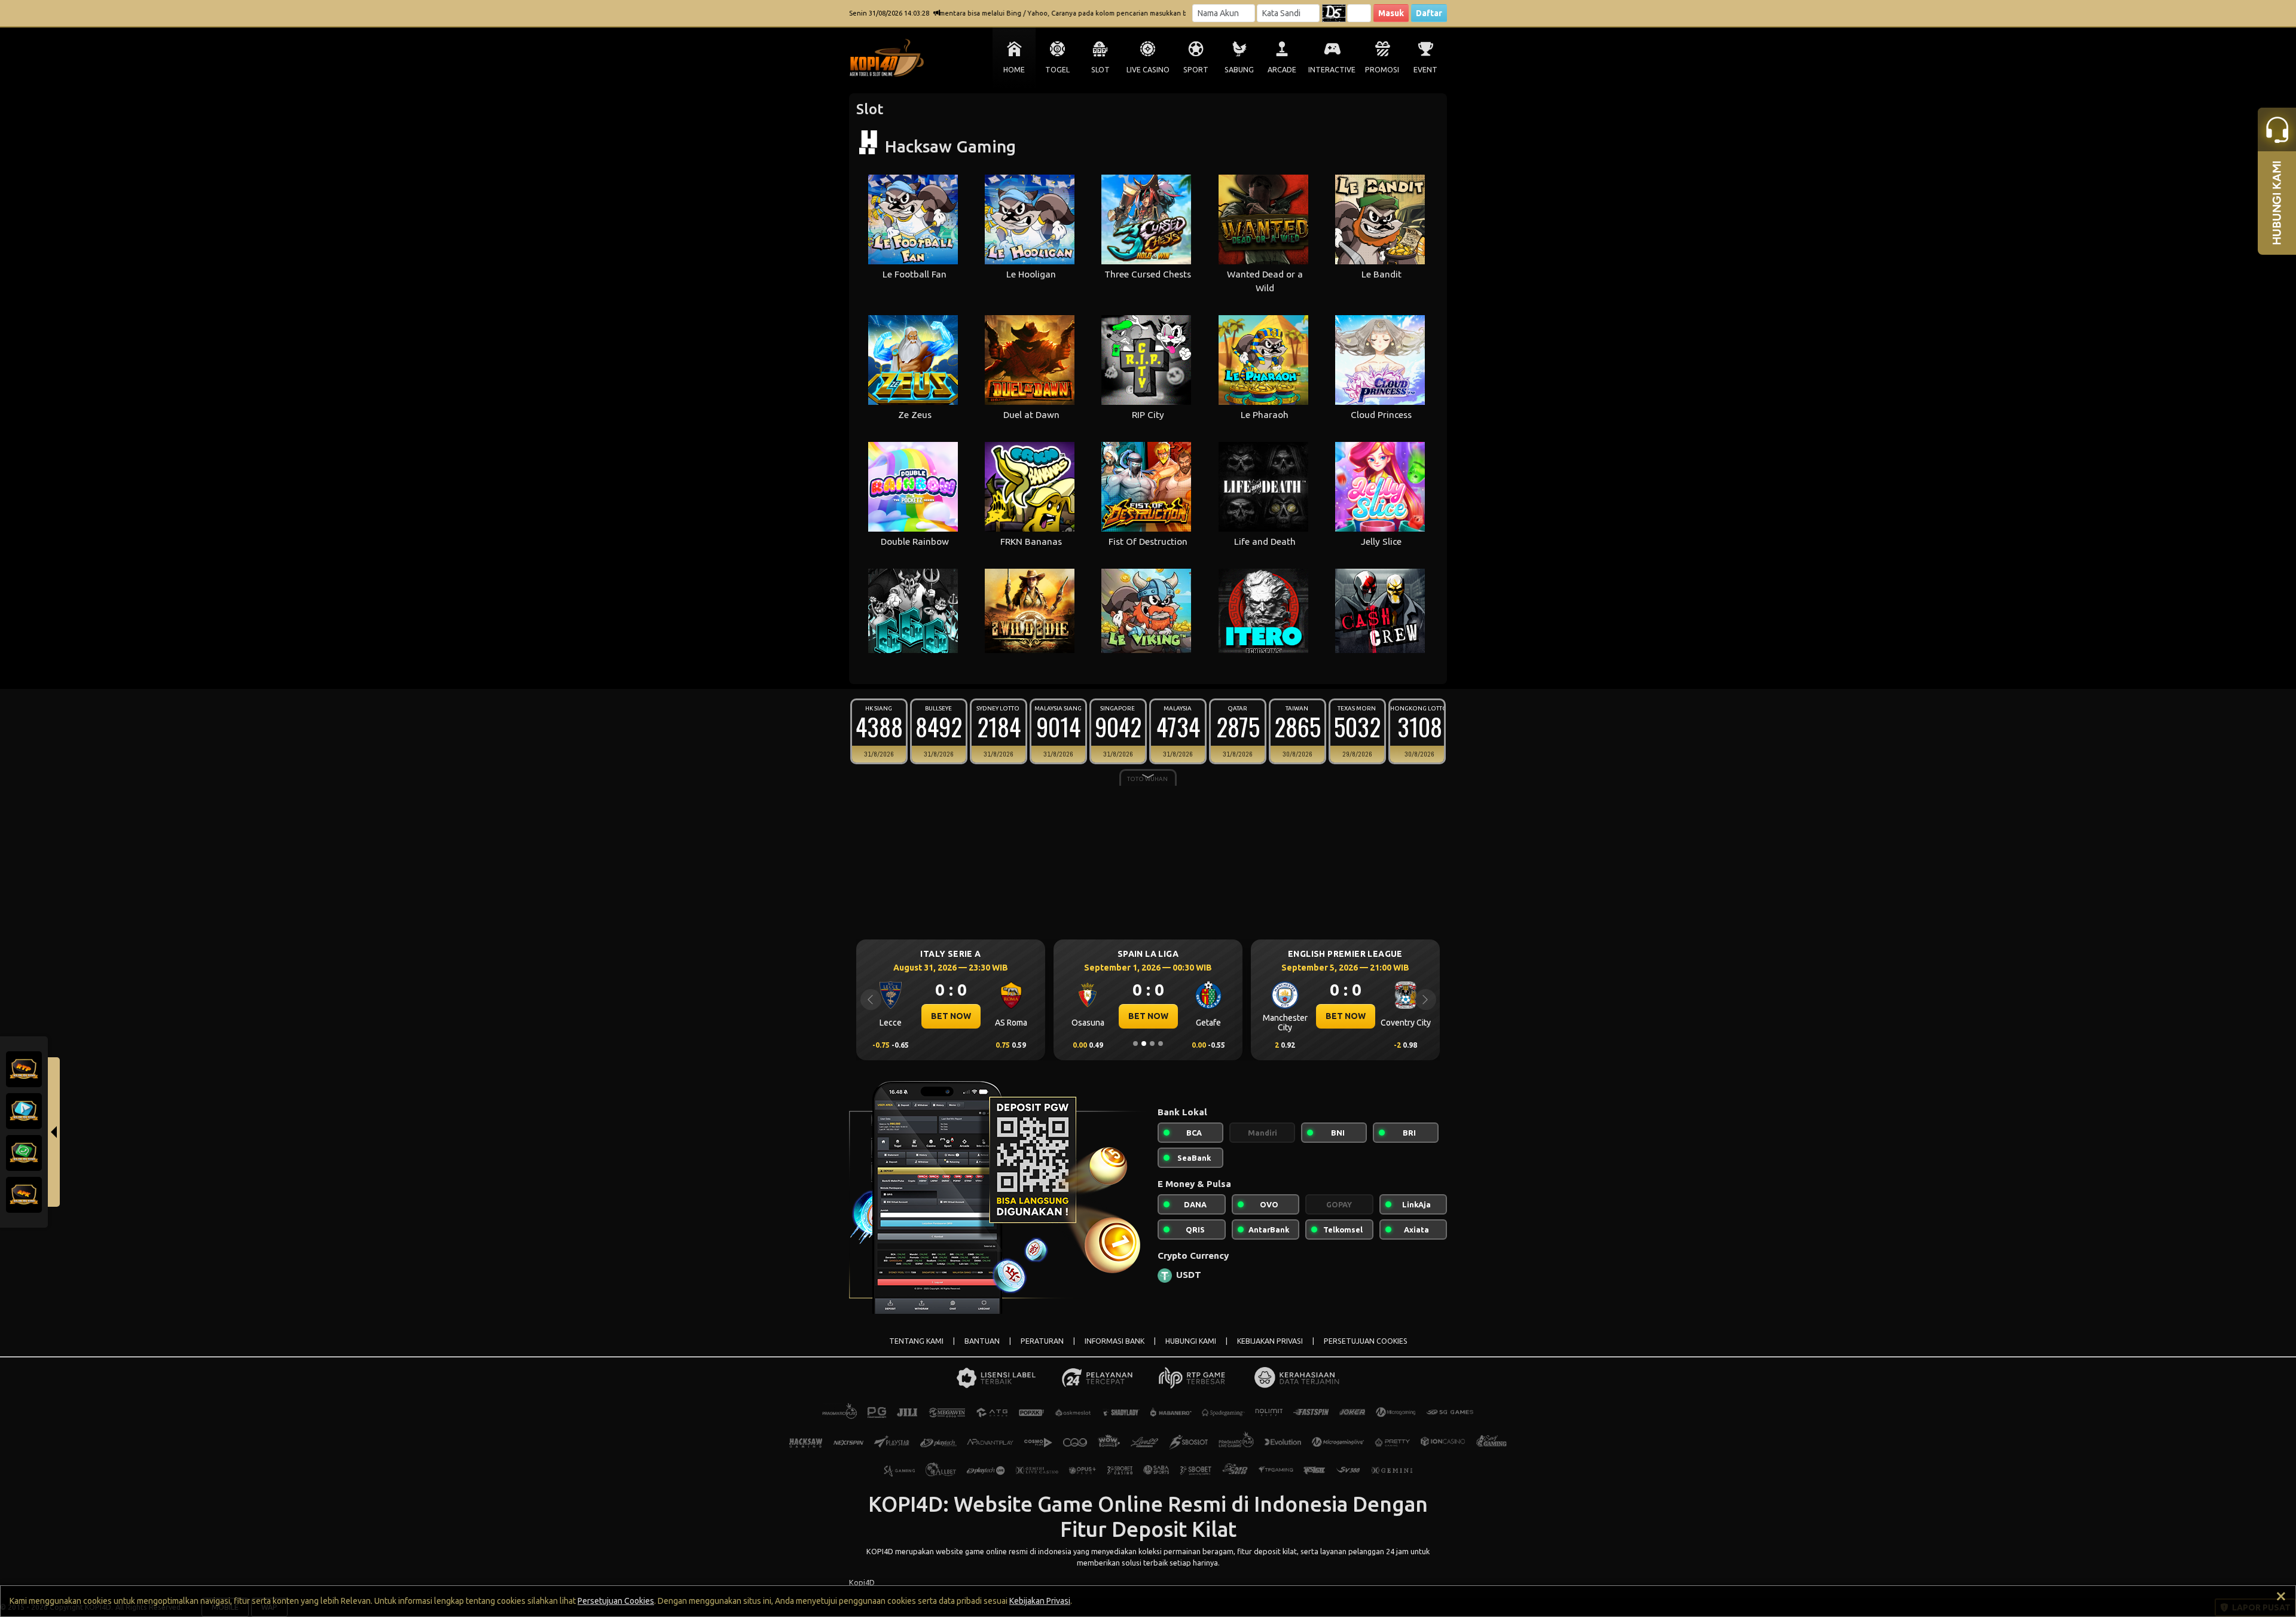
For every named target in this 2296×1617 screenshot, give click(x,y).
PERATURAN (1042, 1341)
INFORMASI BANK (1115, 1341)
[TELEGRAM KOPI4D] (24, 1110)
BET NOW (951, 1016)
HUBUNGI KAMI (1191, 1341)
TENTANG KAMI (916, 1341)
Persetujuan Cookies (616, 1601)
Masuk (1391, 13)
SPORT (1196, 70)
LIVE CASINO (1148, 70)
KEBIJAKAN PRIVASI (1270, 1341)
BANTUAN (982, 1341)
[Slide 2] (1144, 1044)
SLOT (1100, 70)
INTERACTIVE (1332, 70)
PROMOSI (1382, 70)
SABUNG (1239, 70)
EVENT (1425, 70)
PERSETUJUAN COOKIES (1366, 1341)
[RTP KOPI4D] (24, 1068)
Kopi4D (862, 1582)
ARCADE (1282, 70)
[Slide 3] (1152, 1044)
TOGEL (1057, 70)
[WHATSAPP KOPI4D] (24, 1152)
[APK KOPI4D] (24, 1194)
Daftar (1429, 13)
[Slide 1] (1135, 1044)
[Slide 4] (1161, 1044)
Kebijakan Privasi (1040, 1601)
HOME (1014, 70)
